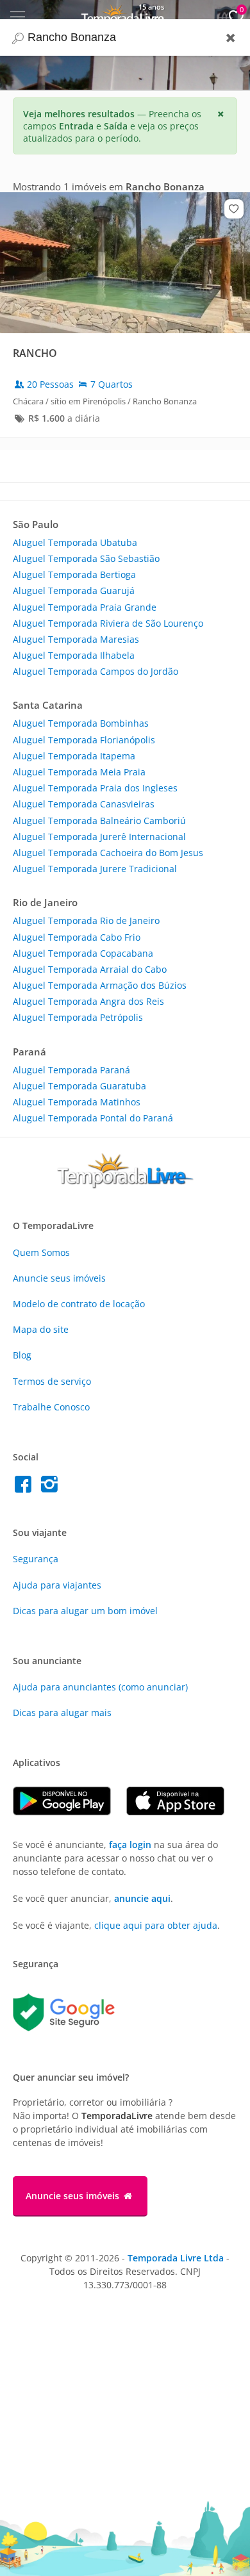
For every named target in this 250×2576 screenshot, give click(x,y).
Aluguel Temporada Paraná (71, 1070)
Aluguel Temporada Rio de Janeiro (86, 921)
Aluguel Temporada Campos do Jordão (96, 671)
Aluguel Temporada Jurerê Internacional (99, 837)
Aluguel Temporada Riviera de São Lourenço (108, 623)
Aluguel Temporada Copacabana (83, 953)
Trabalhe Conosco (51, 1407)
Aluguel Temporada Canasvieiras (84, 804)
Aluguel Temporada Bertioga (74, 574)
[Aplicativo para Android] (70, 1812)
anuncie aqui (142, 1898)
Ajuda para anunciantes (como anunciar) (100, 1687)
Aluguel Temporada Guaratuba (79, 1086)
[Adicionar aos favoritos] (234, 209)
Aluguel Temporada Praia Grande (85, 607)
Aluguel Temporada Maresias (76, 639)
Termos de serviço (52, 1381)
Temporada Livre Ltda (176, 2258)
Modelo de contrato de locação (79, 1304)
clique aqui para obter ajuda (156, 1925)
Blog (22, 1355)
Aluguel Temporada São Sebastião (86, 558)
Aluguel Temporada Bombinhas (81, 723)
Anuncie (59, 1278)
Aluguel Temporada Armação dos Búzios (100, 985)
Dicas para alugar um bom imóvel (85, 1611)
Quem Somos (41, 1252)
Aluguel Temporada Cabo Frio (77, 937)
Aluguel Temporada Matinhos (77, 1102)
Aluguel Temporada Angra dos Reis (88, 1001)
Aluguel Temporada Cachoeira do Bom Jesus (108, 853)
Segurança (36, 1559)
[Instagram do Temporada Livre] (51, 1488)
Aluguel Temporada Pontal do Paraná (93, 1118)
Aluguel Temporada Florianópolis (84, 740)
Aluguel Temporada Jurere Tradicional (95, 869)
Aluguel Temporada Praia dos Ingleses (95, 788)
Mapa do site (41, 1329)
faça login (130, 1845)
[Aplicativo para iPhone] (182, 1812)
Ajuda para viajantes (57, 1585)
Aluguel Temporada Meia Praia (79, 772)
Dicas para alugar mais (62, 1713)
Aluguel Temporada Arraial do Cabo (90, 969)
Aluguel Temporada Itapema (74, 756)
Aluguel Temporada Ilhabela (74, 655)
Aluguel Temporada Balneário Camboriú (99, 821)
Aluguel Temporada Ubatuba (75, 542)
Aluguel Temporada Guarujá (74, 590)
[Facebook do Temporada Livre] (26, 1488)
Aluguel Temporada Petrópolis (78, 1017)
